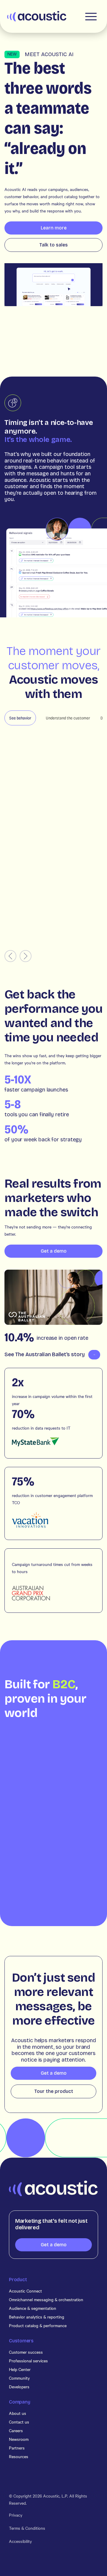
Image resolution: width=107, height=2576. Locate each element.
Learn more (54, 228)
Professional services (28, 2361)
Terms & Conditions (27, 2528)
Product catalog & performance (38, 2325)
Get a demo (54, 1251)
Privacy (16, 2515)
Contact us (19, 2422)
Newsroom (19, 2439)
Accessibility (20, 2541)
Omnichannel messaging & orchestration (46, 2299)
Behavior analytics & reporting (37, 2317)
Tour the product (54, 2091)
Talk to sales (53, 245)
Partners (17, 2448)
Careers (16, 2430)
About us (18, 2413)
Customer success (26, 2352)
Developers (19, 2387)
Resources (19, 2456)
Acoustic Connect (25, 2291)
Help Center (20, 2369)
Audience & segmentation (33, 2308)
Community (19, 2378)
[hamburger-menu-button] (91, 16)
